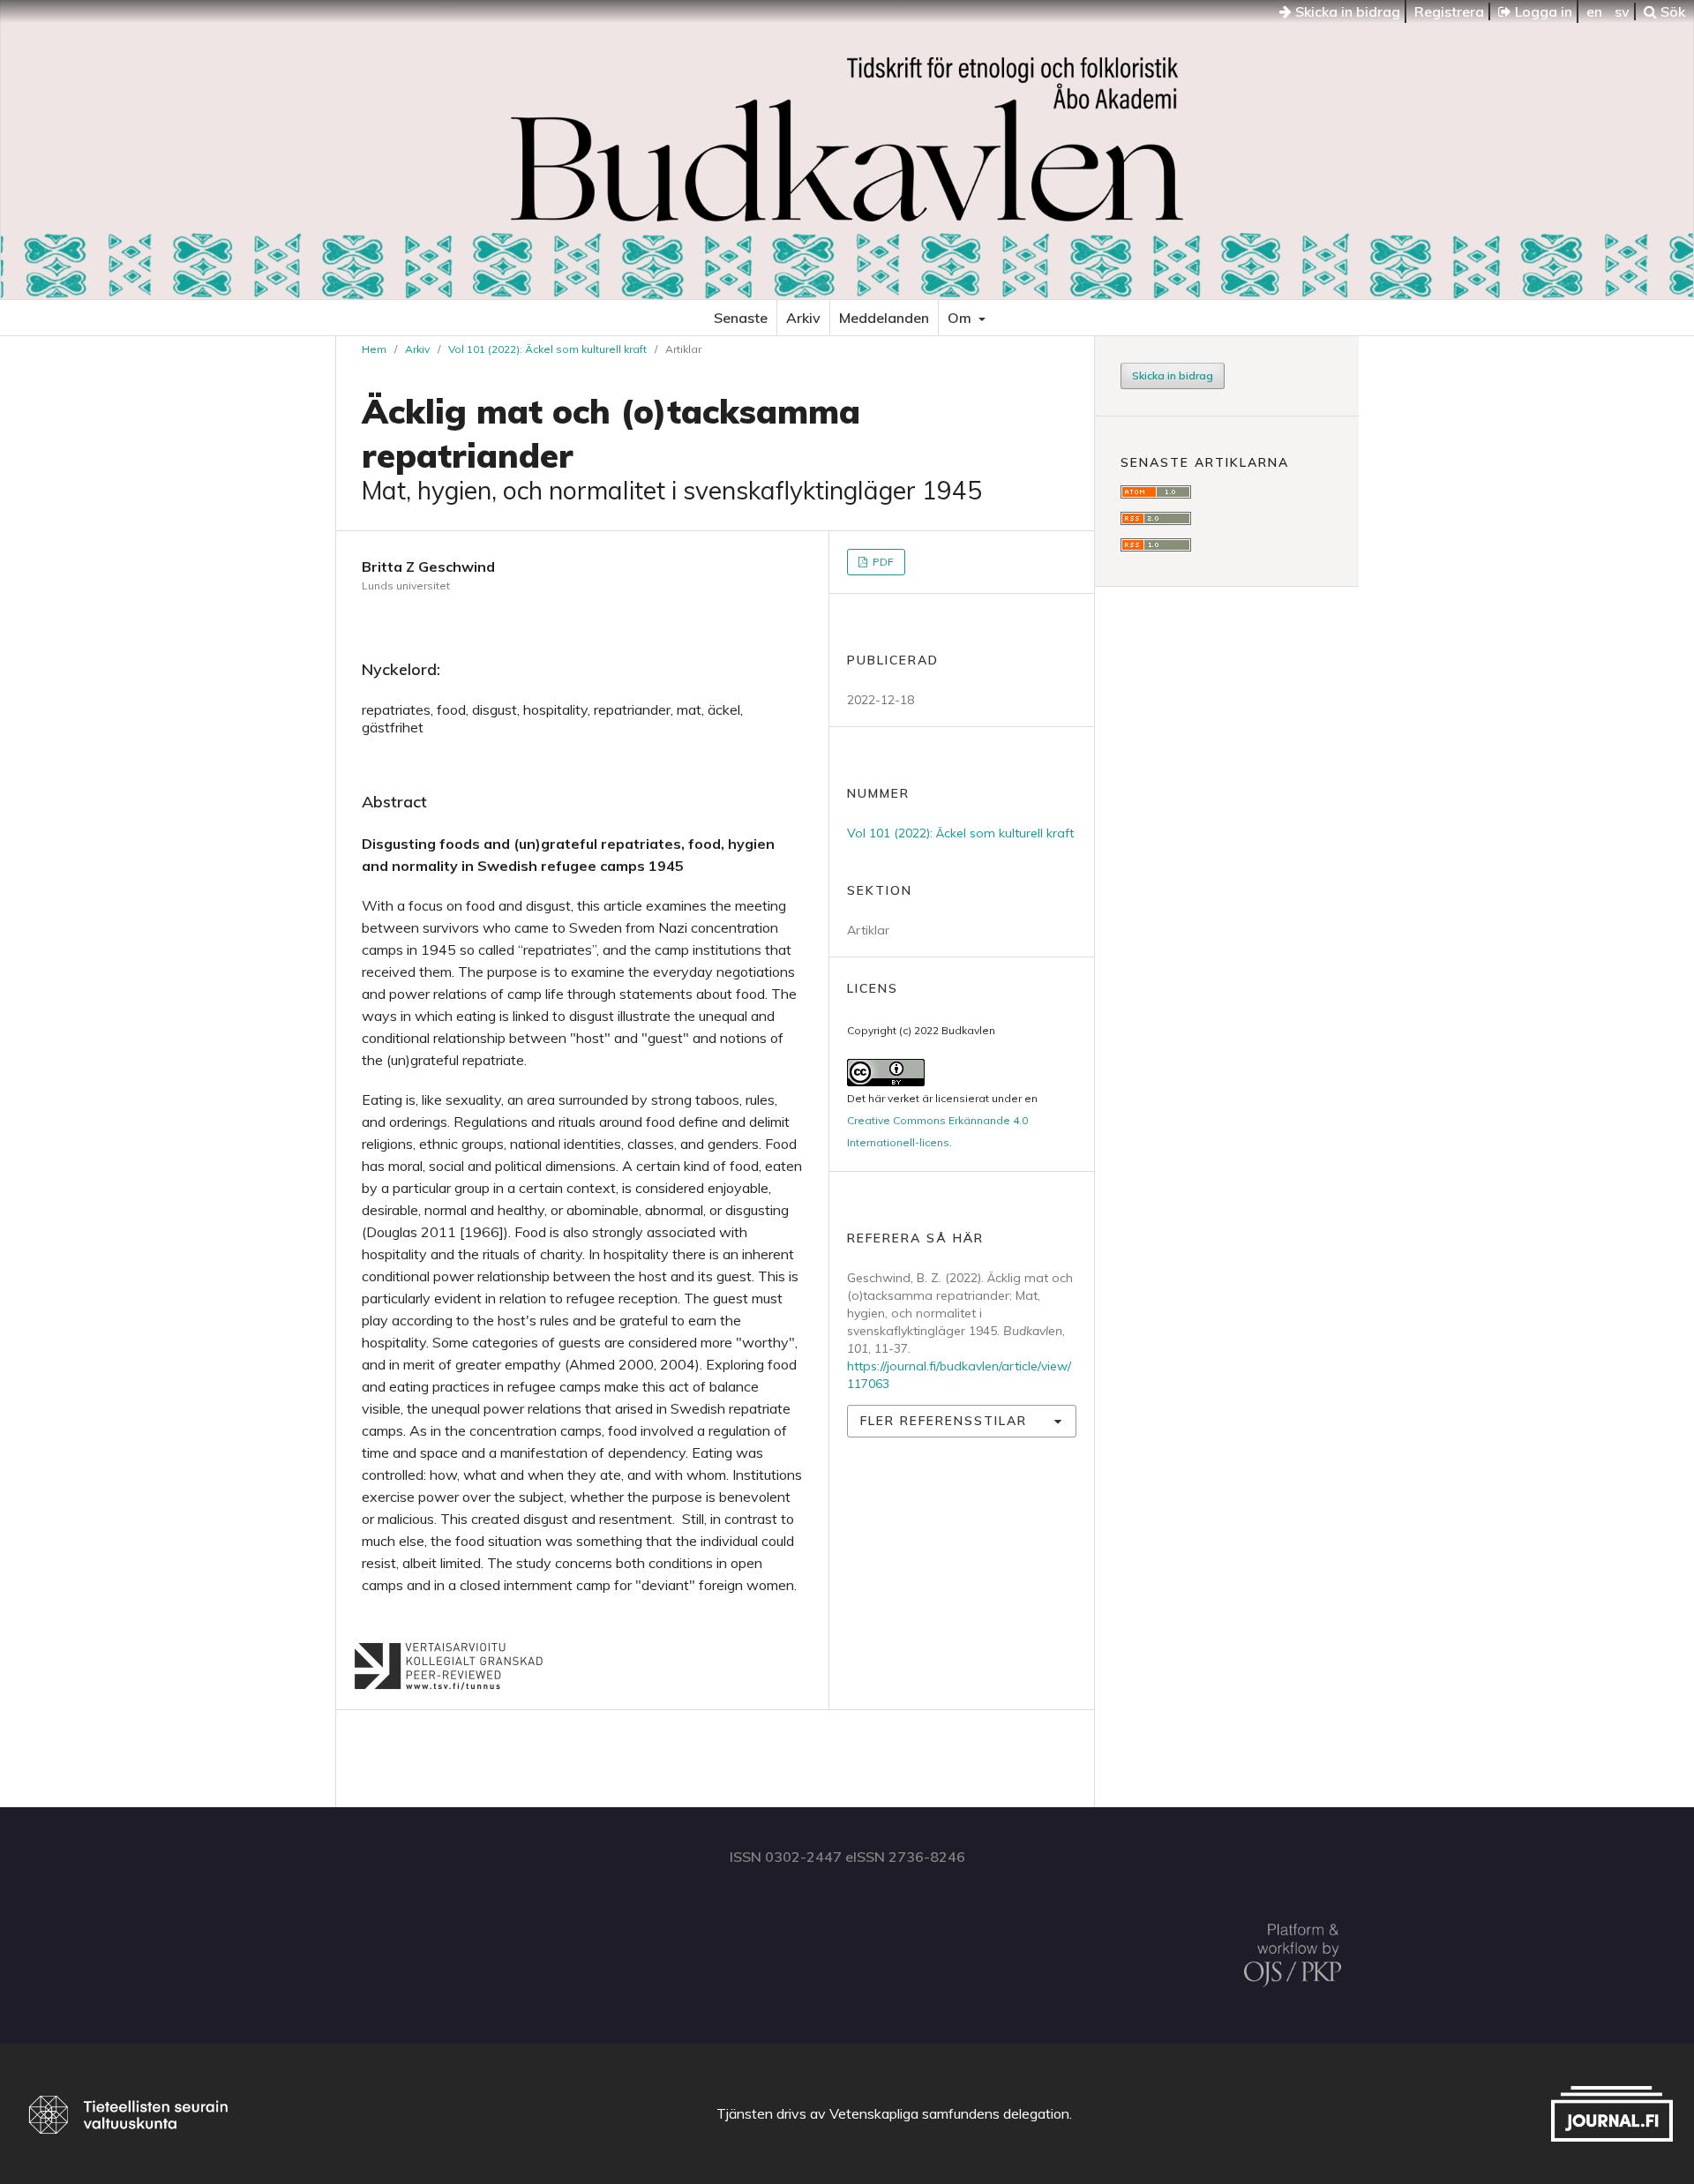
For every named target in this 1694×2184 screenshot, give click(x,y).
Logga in (1542, 11)
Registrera (1449, 11)
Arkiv (803, 318)
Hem (374, 349)
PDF (882, 562)
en (1594, 11)
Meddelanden (884, 318)
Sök (1671, 11)
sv (1622, 11)
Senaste (741, 318)
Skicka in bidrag (1346, 11)
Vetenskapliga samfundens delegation (949, 2113)
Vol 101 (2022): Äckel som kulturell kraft (547, 349)
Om (961, 318)
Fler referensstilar (944, 1421)
